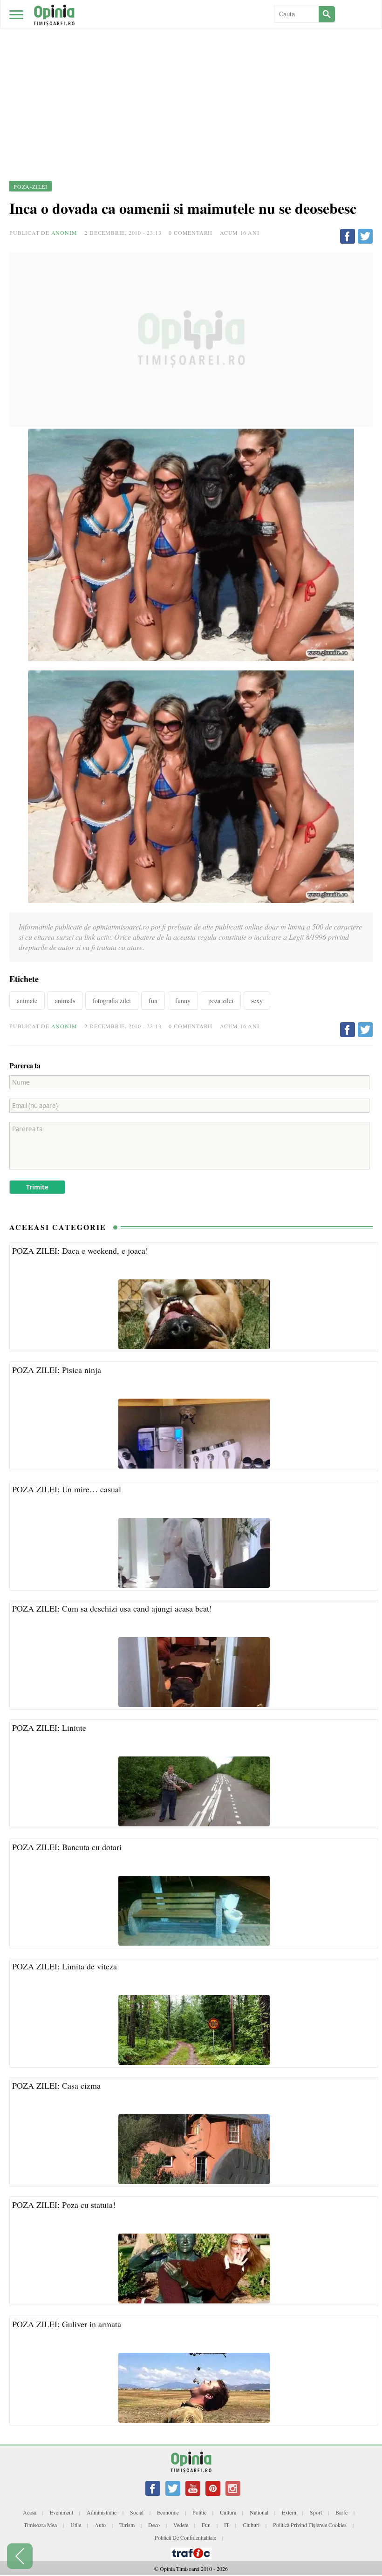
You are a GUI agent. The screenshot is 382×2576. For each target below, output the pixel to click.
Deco (154, 2525)
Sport (316, 2512)
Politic (199, 2512)
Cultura (228, 2512)
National (259, 2512)
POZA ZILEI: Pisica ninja (57, 1370)
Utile (76, 2525)
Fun (206, 2525)
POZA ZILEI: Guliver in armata (67, 2324)
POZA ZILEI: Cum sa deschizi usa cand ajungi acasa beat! (112, 1608)
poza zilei (221, 1001)
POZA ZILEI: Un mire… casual (67, 1489)
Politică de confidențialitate (185, 2537)
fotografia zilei (112, 1001)
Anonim (64, 232)
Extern (289, 2512)
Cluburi (251, 2525)
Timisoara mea (40, 2525)
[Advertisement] (191, 70)
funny (183, 1001)
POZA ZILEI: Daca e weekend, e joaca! (80, 1250)
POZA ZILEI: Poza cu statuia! (64, 2205)
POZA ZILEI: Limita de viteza (65, 1966)
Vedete (181, 2525)
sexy (257, 1001)
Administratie (102, 2512)
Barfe (341, 2512)
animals (65, 1001)
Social (137, 2512)
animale (27, 1001)
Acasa (30, 2512)
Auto (100, 2525)
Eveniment (61, 2512)
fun (153, 1001)
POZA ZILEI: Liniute (49, 1728)
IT (227, 2525)
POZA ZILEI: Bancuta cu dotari (67, 1847)
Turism (127, 2525)
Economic (168, 2512)
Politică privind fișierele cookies (310, 2525)
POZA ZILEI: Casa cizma (56, 2085)
